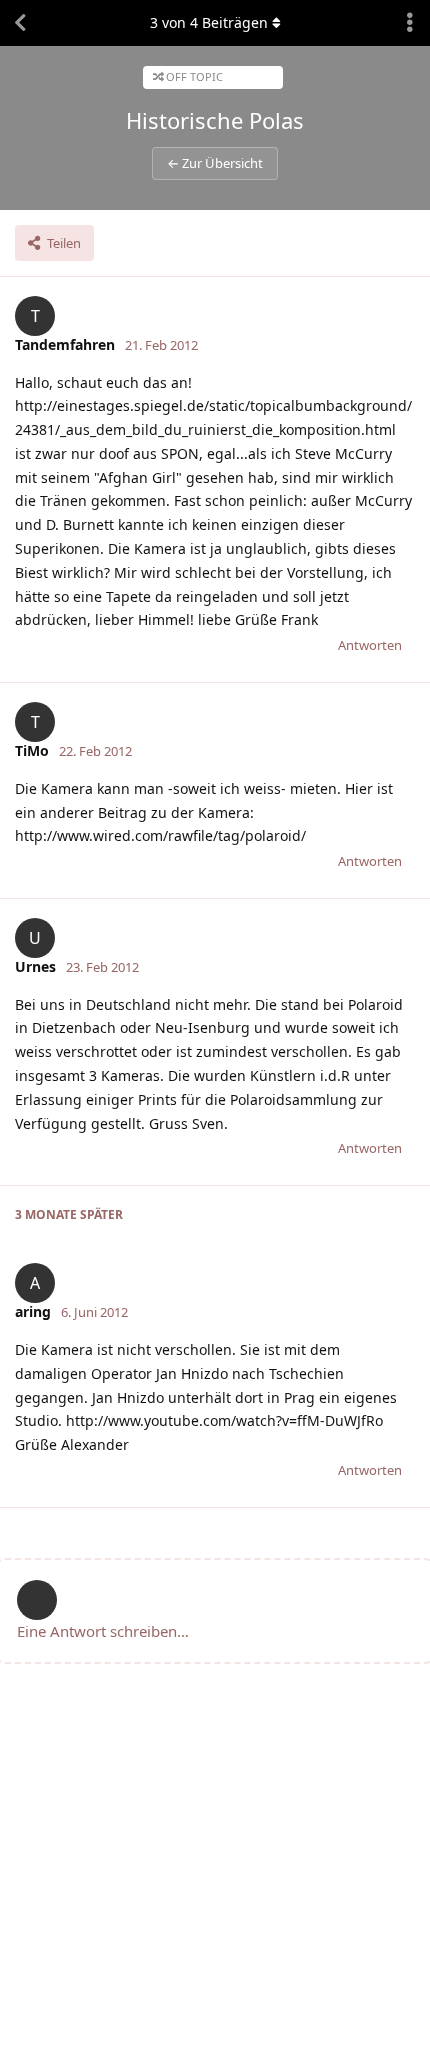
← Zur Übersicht (215, 163)
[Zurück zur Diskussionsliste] (20, 23)
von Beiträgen (209, 22)
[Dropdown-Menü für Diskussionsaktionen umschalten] (410, 23)
